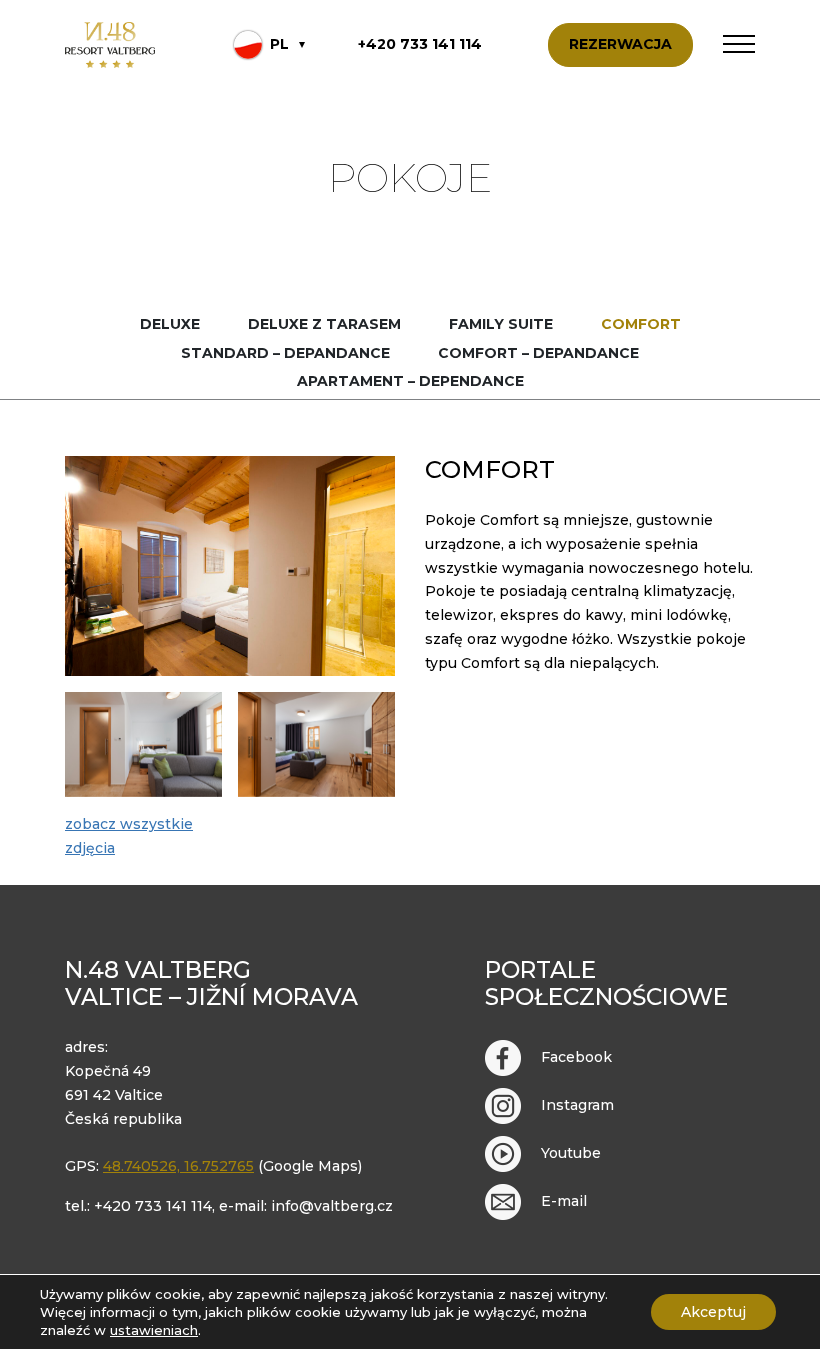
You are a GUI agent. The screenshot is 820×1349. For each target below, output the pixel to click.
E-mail (564, 1201)
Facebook (576, 1057)
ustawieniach (154, 1330)
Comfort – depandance (538, 353)
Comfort (641, 324)
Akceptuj (713, 1312)
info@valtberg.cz (332, 1206)
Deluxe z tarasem (324, 324)
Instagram (577, 1105)
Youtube (571, 1153)
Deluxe (170, 324)
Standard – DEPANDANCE (285, 353)
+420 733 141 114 (420, 44)
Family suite (501, 324)
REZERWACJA (620, 44)
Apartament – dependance (410, 381)
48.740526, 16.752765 (178, 1166)
